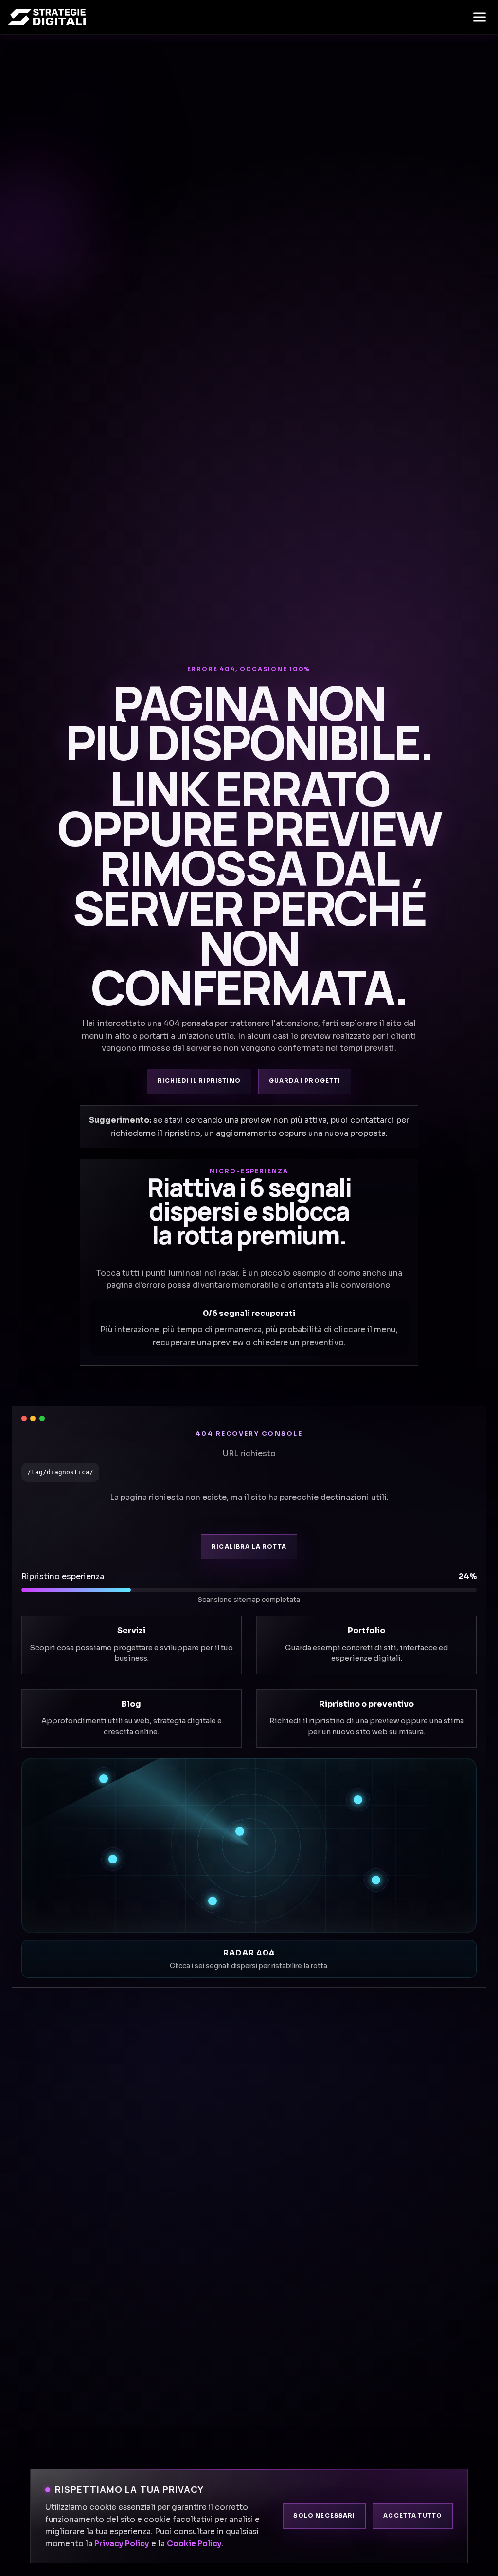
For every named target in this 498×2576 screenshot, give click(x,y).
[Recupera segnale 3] (240, 1831)
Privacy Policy (122, 2544)
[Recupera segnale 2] (358, 1800)
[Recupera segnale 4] (113, 1859)
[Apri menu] (480, 17)
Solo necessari (324, 2516)
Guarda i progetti (305, 1081)
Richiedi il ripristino (199, 1081)
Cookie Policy (194, 2544)
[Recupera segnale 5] (376, 1880)
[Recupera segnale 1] (104, 1779)
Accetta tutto (413, 2516)
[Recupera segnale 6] (213, 1901)
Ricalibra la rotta (249, 1547)
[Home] (47, 17)
